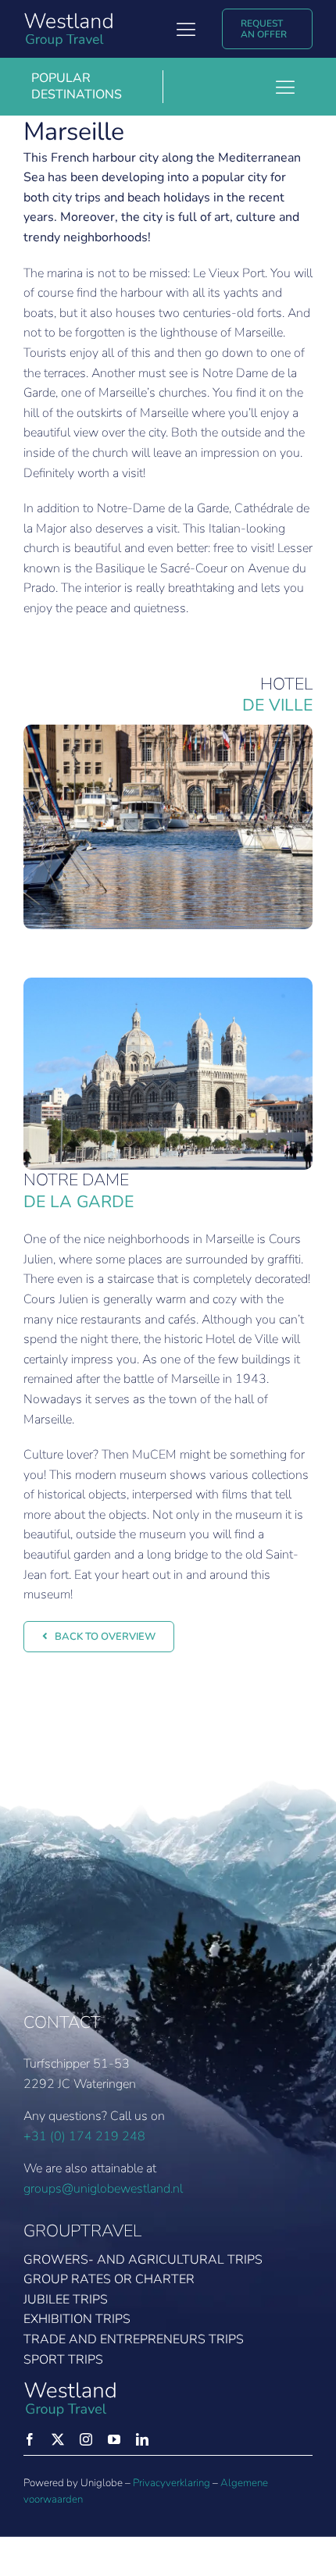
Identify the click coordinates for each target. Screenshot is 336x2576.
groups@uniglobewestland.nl (103, 2189)
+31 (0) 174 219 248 (84, 2136)
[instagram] (86, 2439)
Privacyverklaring (172, 2483)
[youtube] (114, 2439)
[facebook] (30, 2439)
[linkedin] (142, 2439)
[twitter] (58, 2439)
